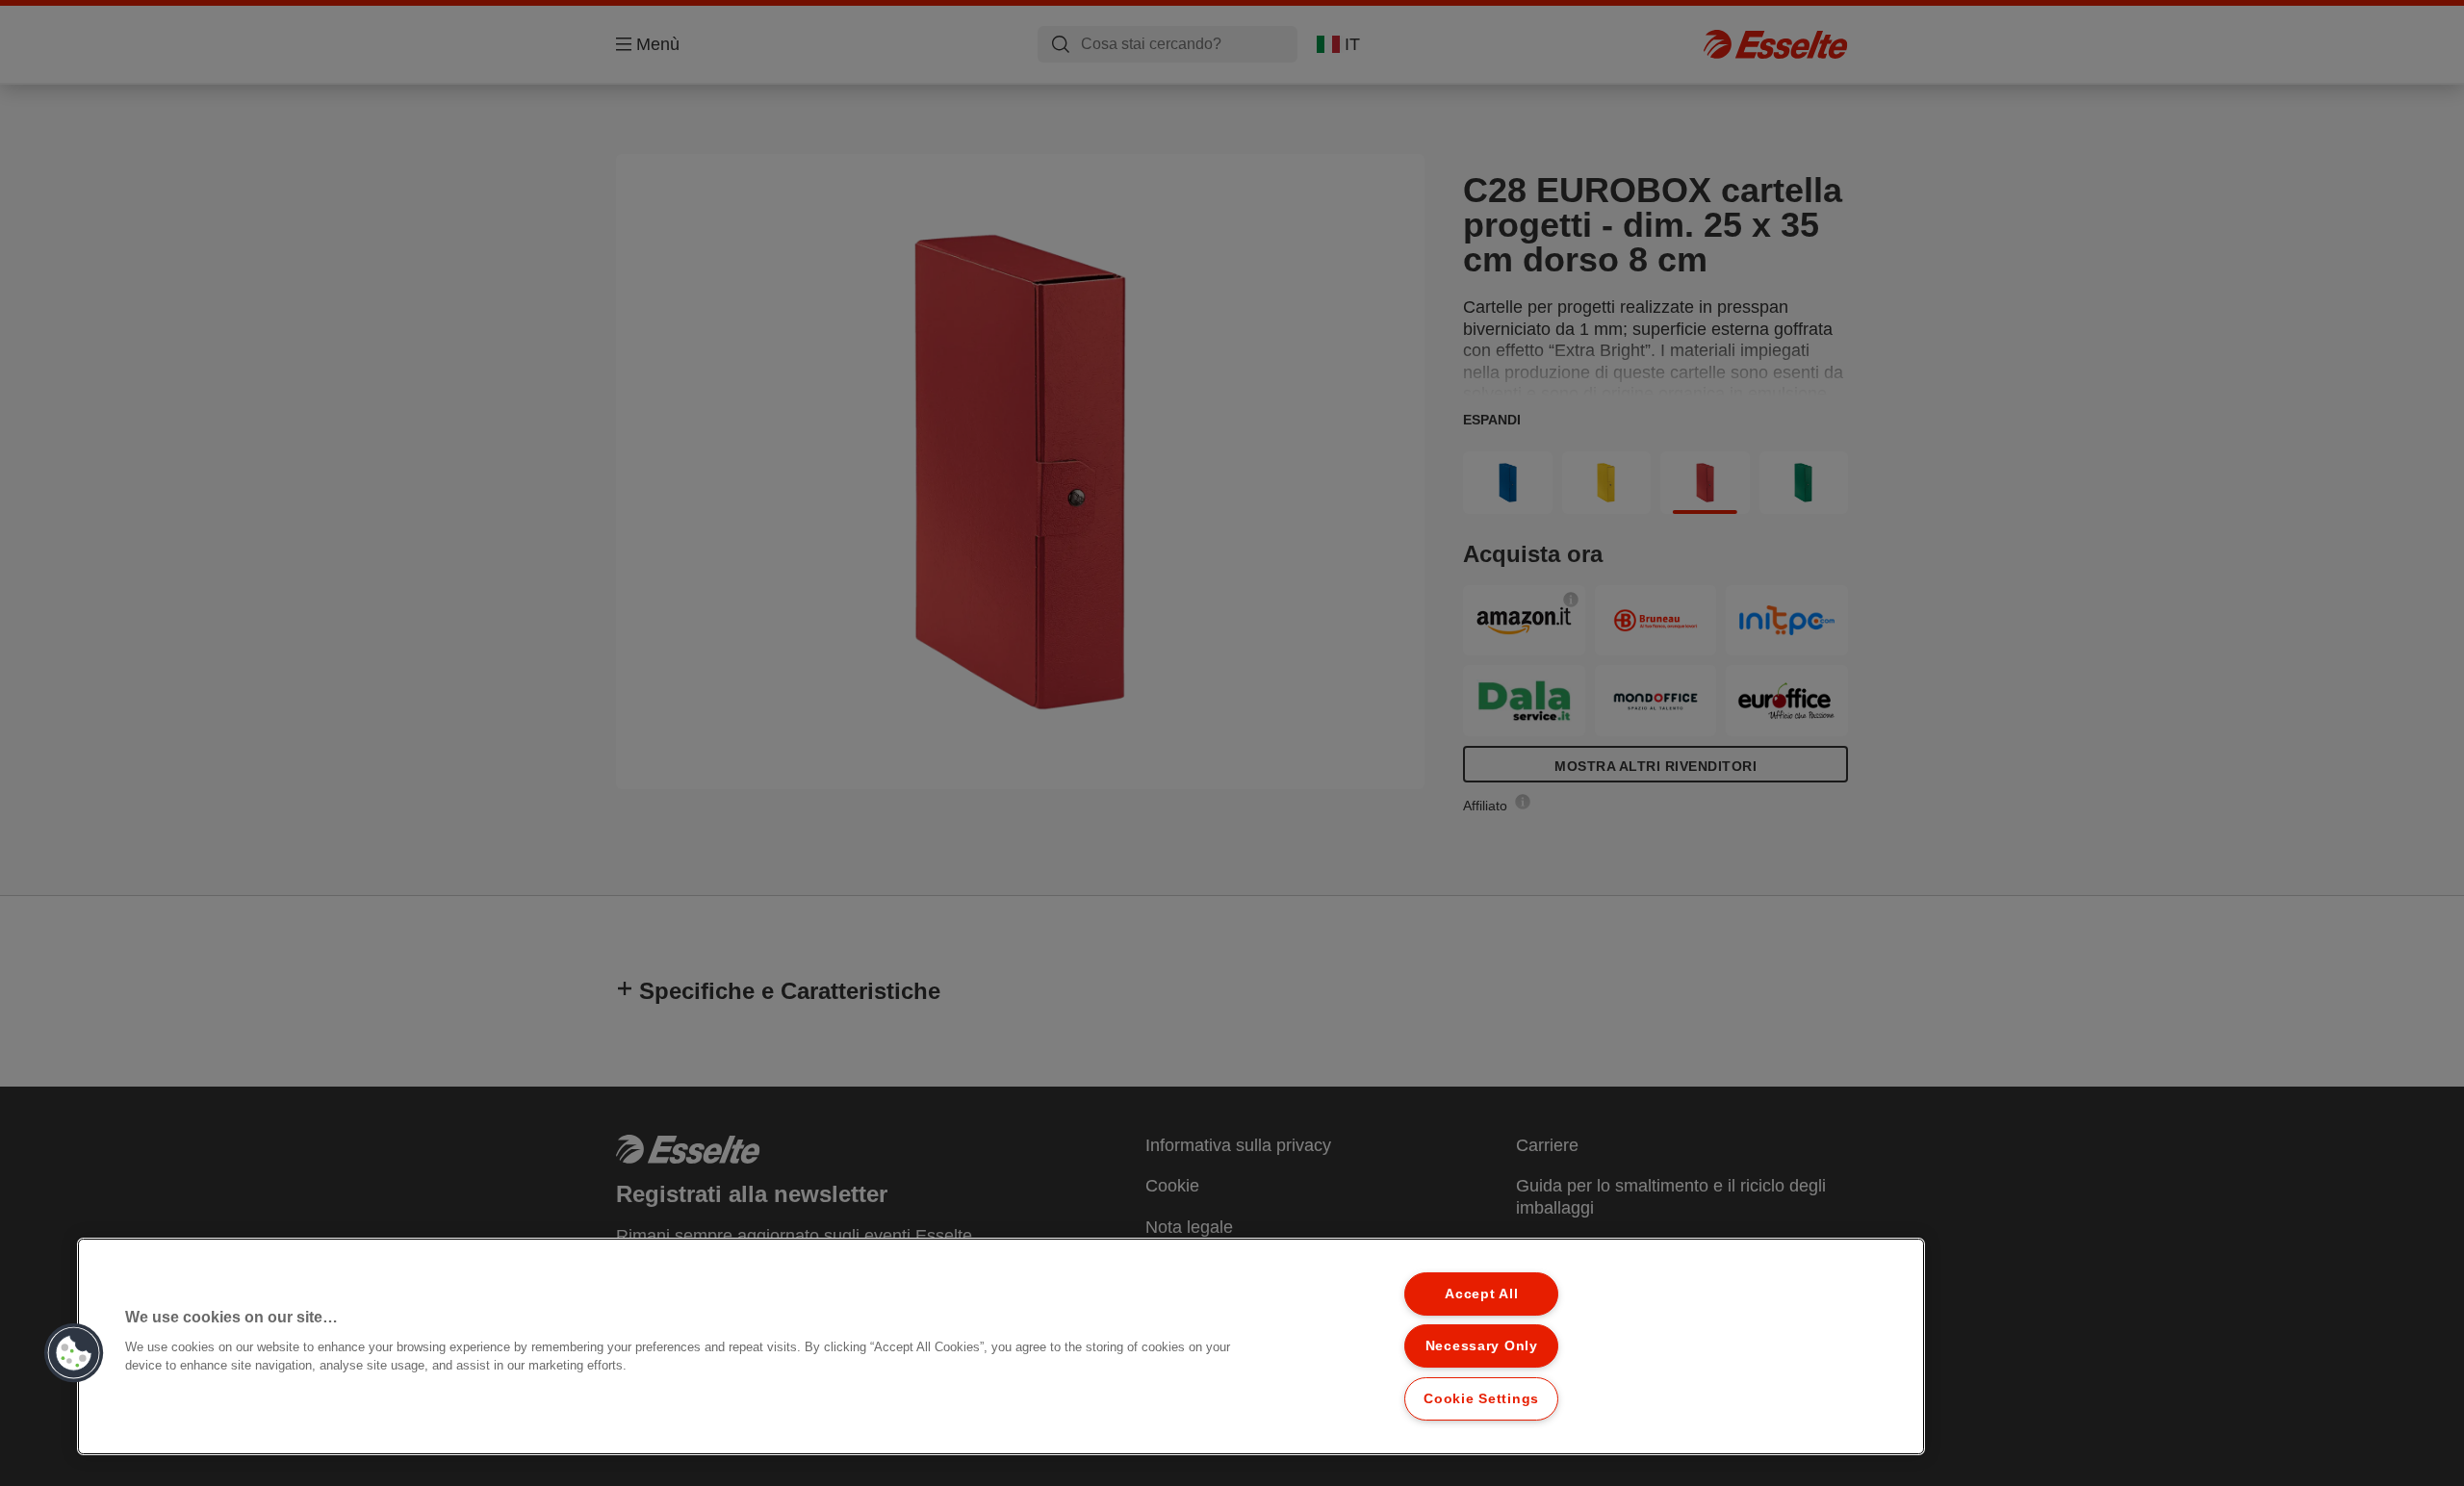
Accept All (1481, 1294)
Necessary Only (1482, 1345)
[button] (74, 1353)
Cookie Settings (1481, 1398)
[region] (1001, 1346)
